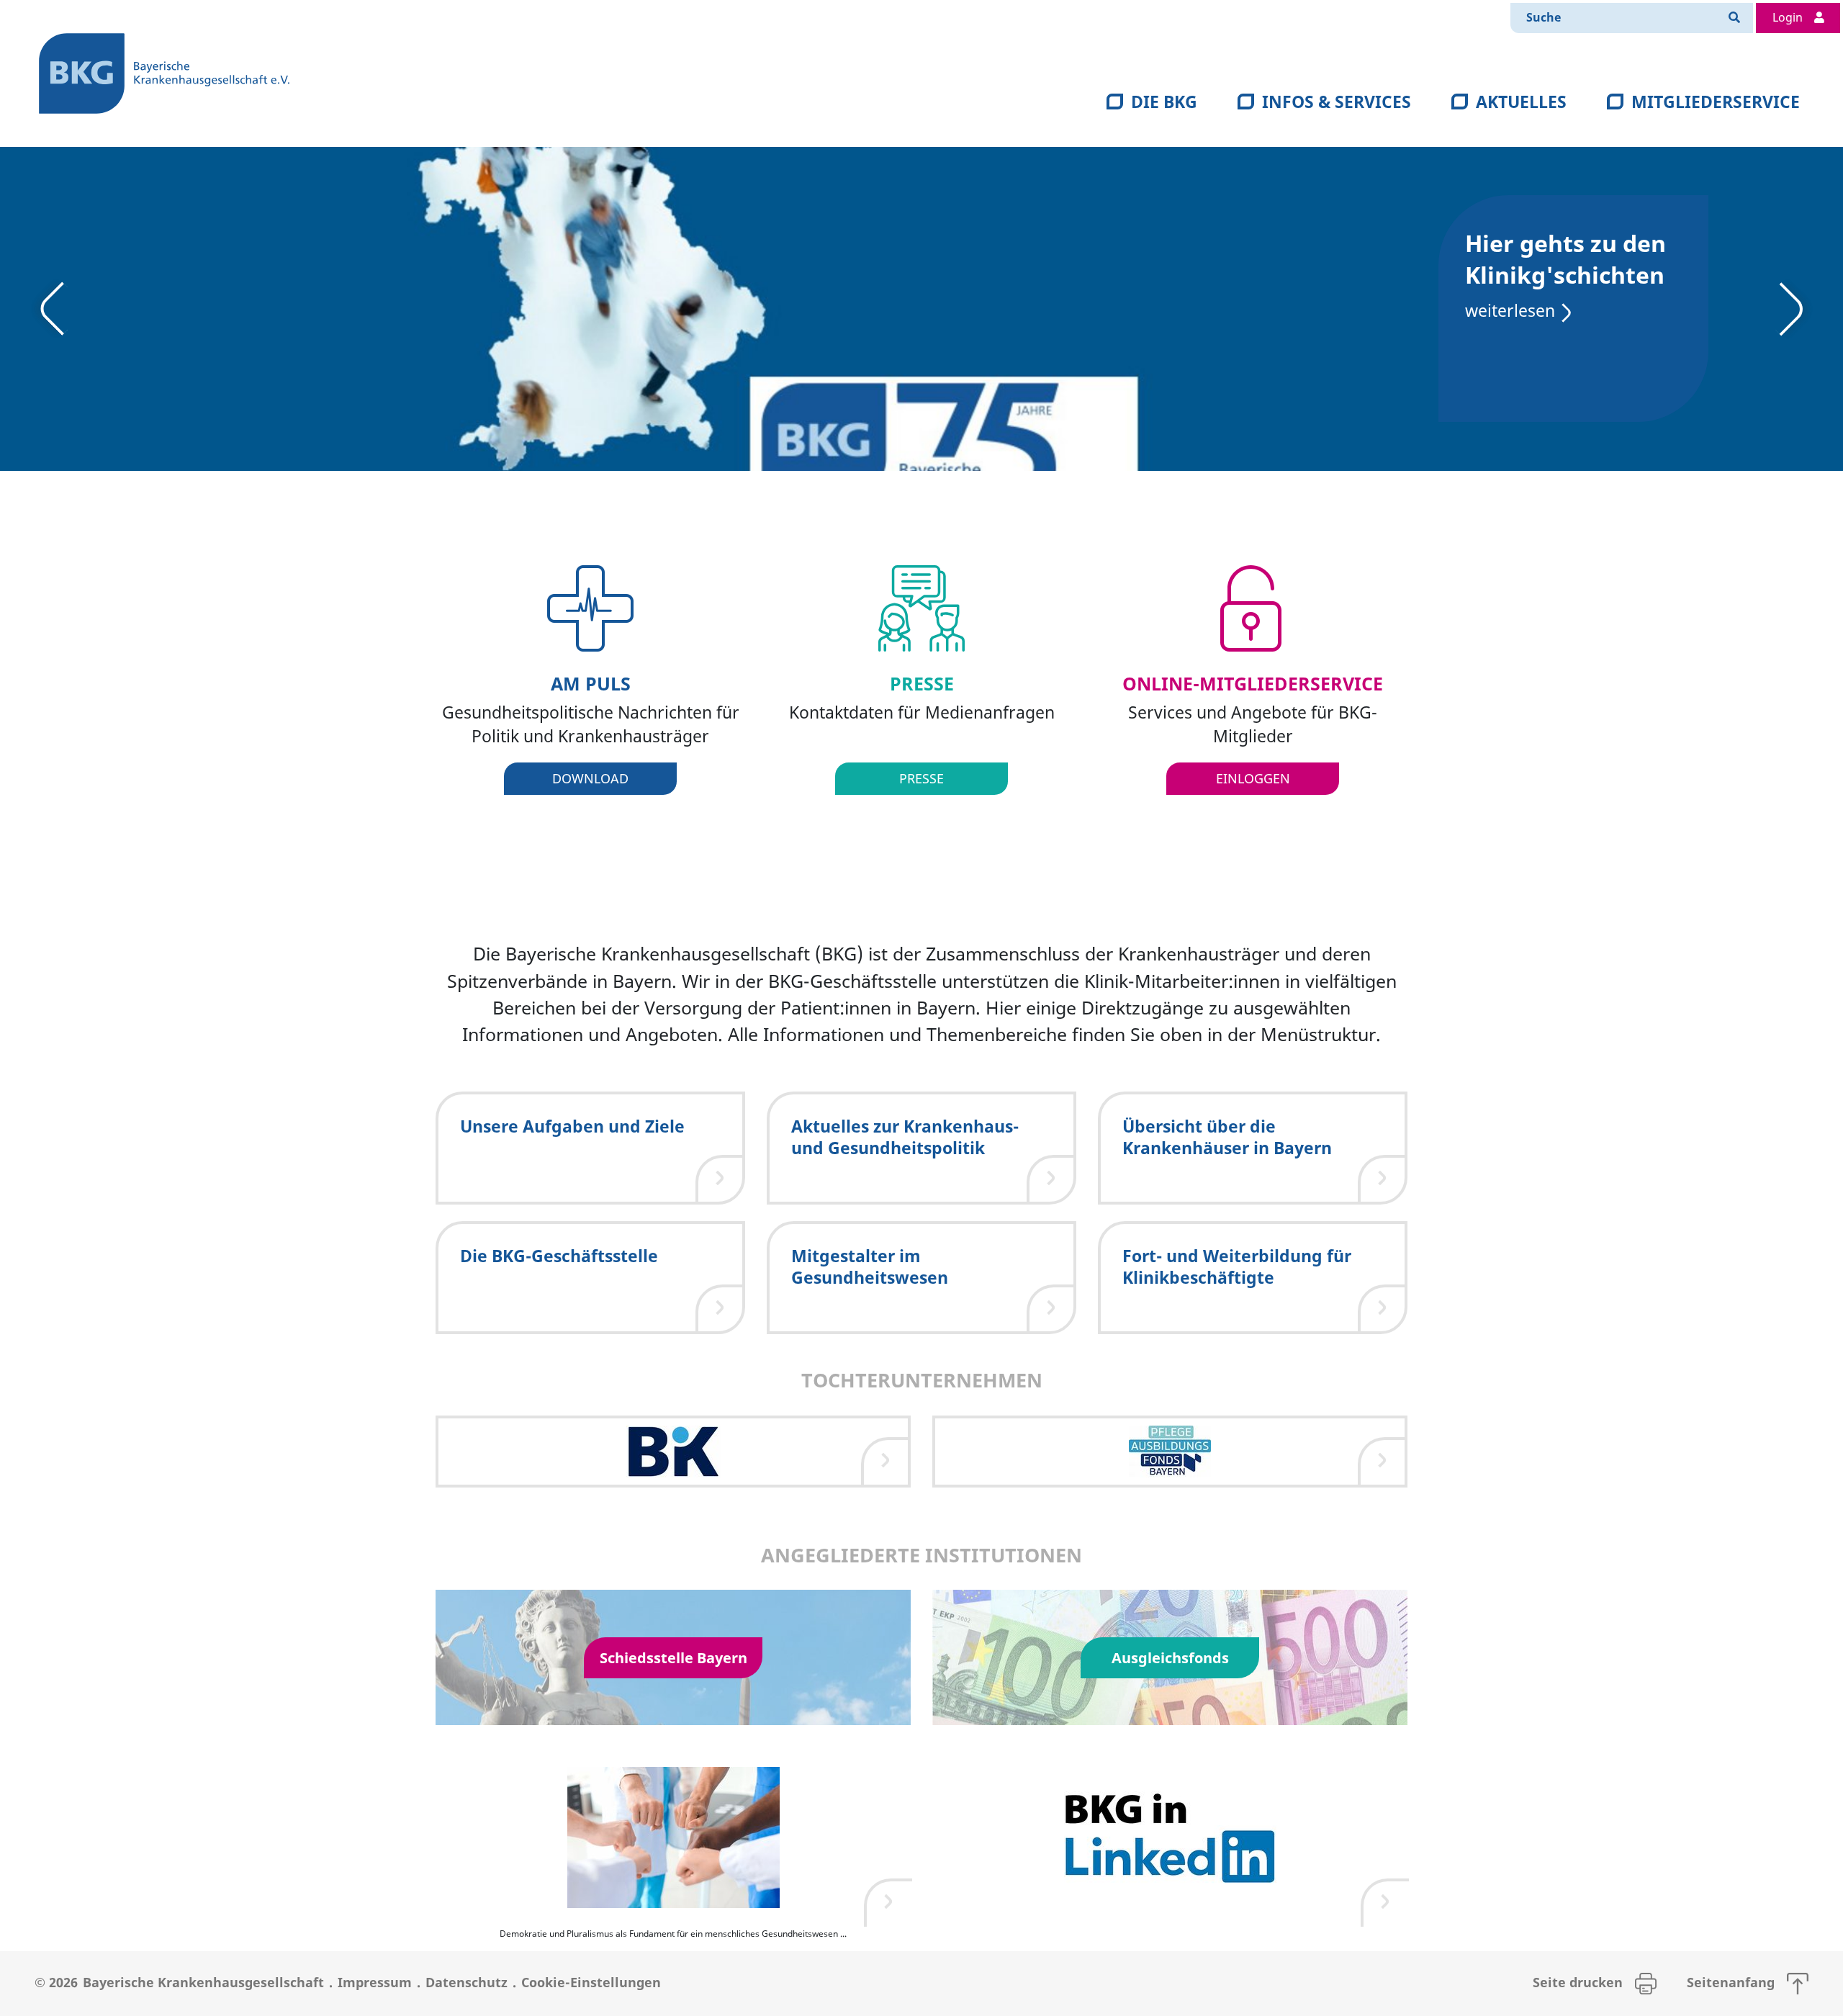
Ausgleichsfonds (1170, 1657)
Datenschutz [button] (467, 1982)
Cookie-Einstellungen (591, 1982)
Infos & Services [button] (1337, 102)
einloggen (1253, 778)
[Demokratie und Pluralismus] (673, 1837)
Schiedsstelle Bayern (673, 1657)
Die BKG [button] (1164, 102)
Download (590, 778)
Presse (921, 778)
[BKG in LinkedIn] (1170, 1837)
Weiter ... (283, 370)
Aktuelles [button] (1521, 102)
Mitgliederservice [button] (1716, 102)
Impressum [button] (375, 1982)
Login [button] (1789, 17)
